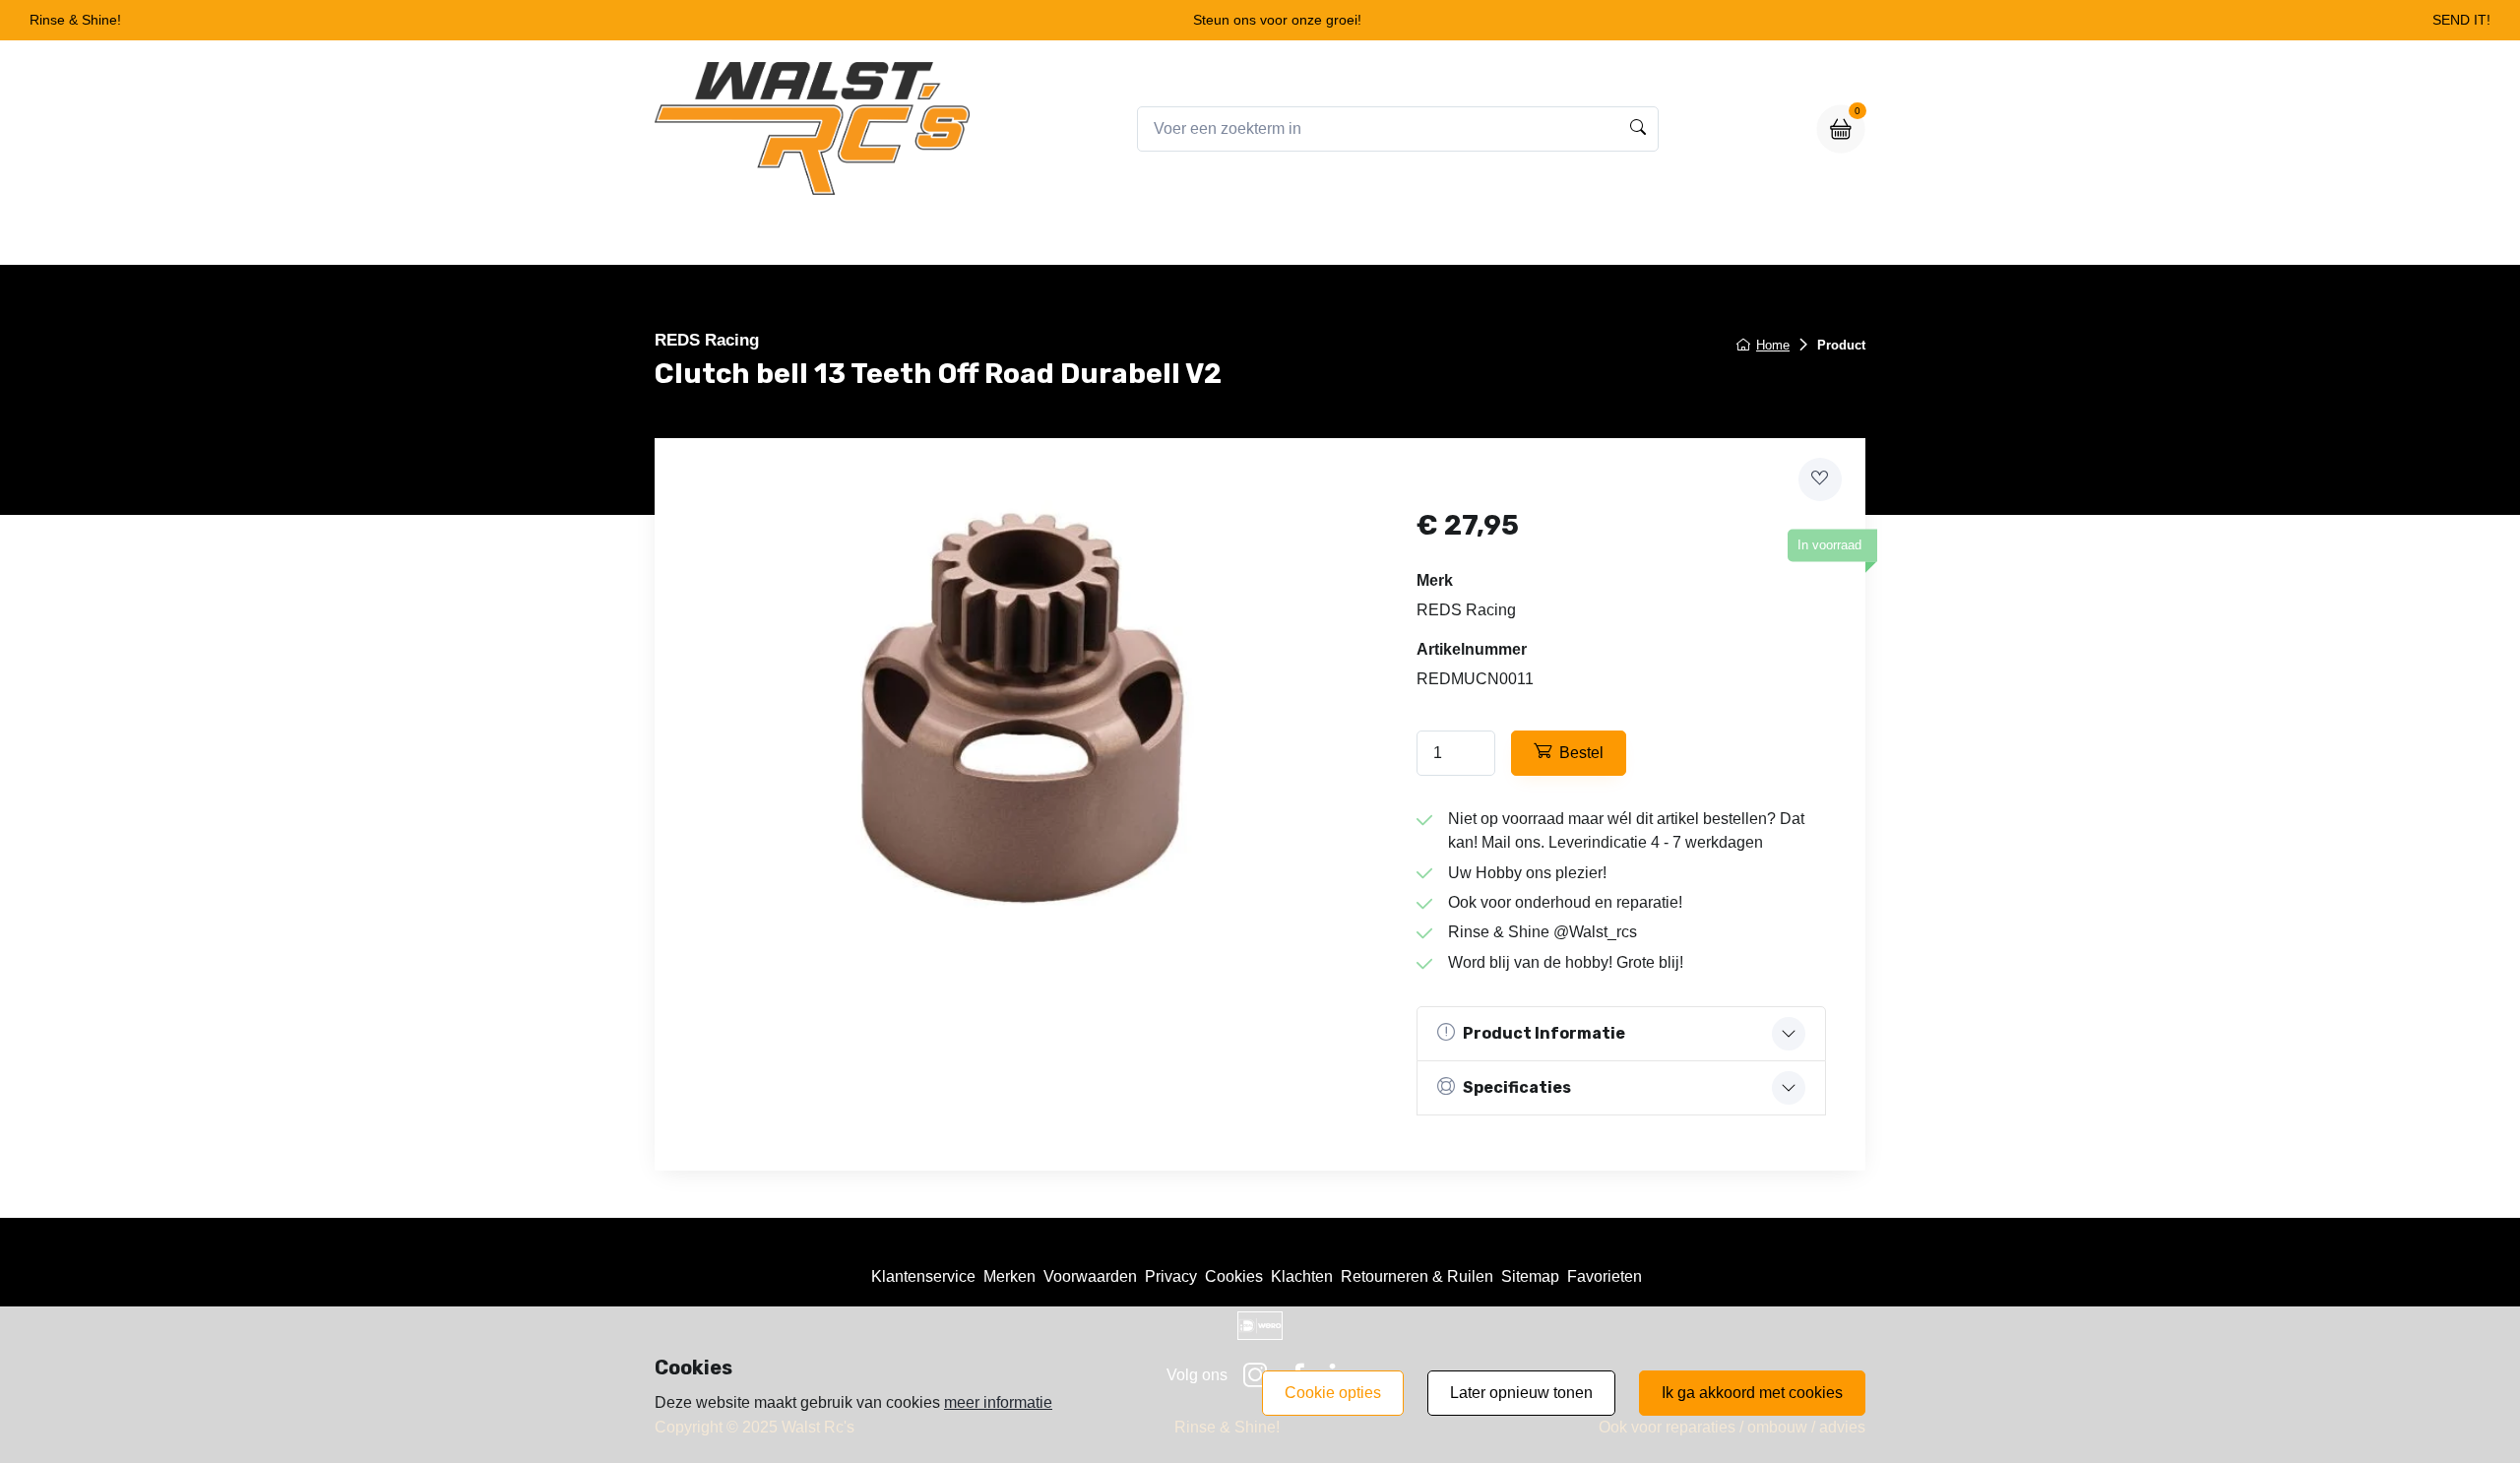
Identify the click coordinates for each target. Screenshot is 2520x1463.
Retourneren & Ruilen (1417, 1276)
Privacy (1171, 1276)
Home (1099, 238)
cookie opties (1333, 1393)
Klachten (1302, 1276)
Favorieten (1605, 1276)
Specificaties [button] (1517, 1087)
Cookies (1234, 1276)
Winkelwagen (1306, 238)
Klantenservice (923, 1276)
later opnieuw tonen (1521, 1393)
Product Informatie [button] (1544, 1033)
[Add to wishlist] (1820, 479)
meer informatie (998, 1402)
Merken (1009, 1276)
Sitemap (1530, 1276)
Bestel (1581, 753)
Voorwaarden (1090, 1276)
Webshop (1189, 238)
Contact (1416, 238)
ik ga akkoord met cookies (1752, 1393)
